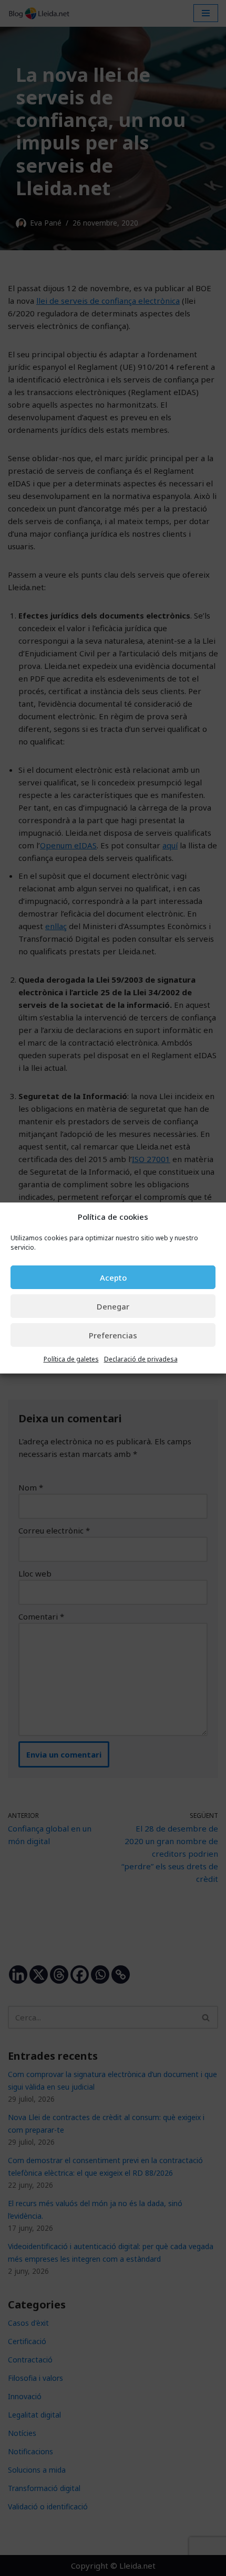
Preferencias (113, 1335)
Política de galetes (71, 1359)
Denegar (113, 1306)
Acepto (113, 1278)
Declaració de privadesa (141, 1359)
